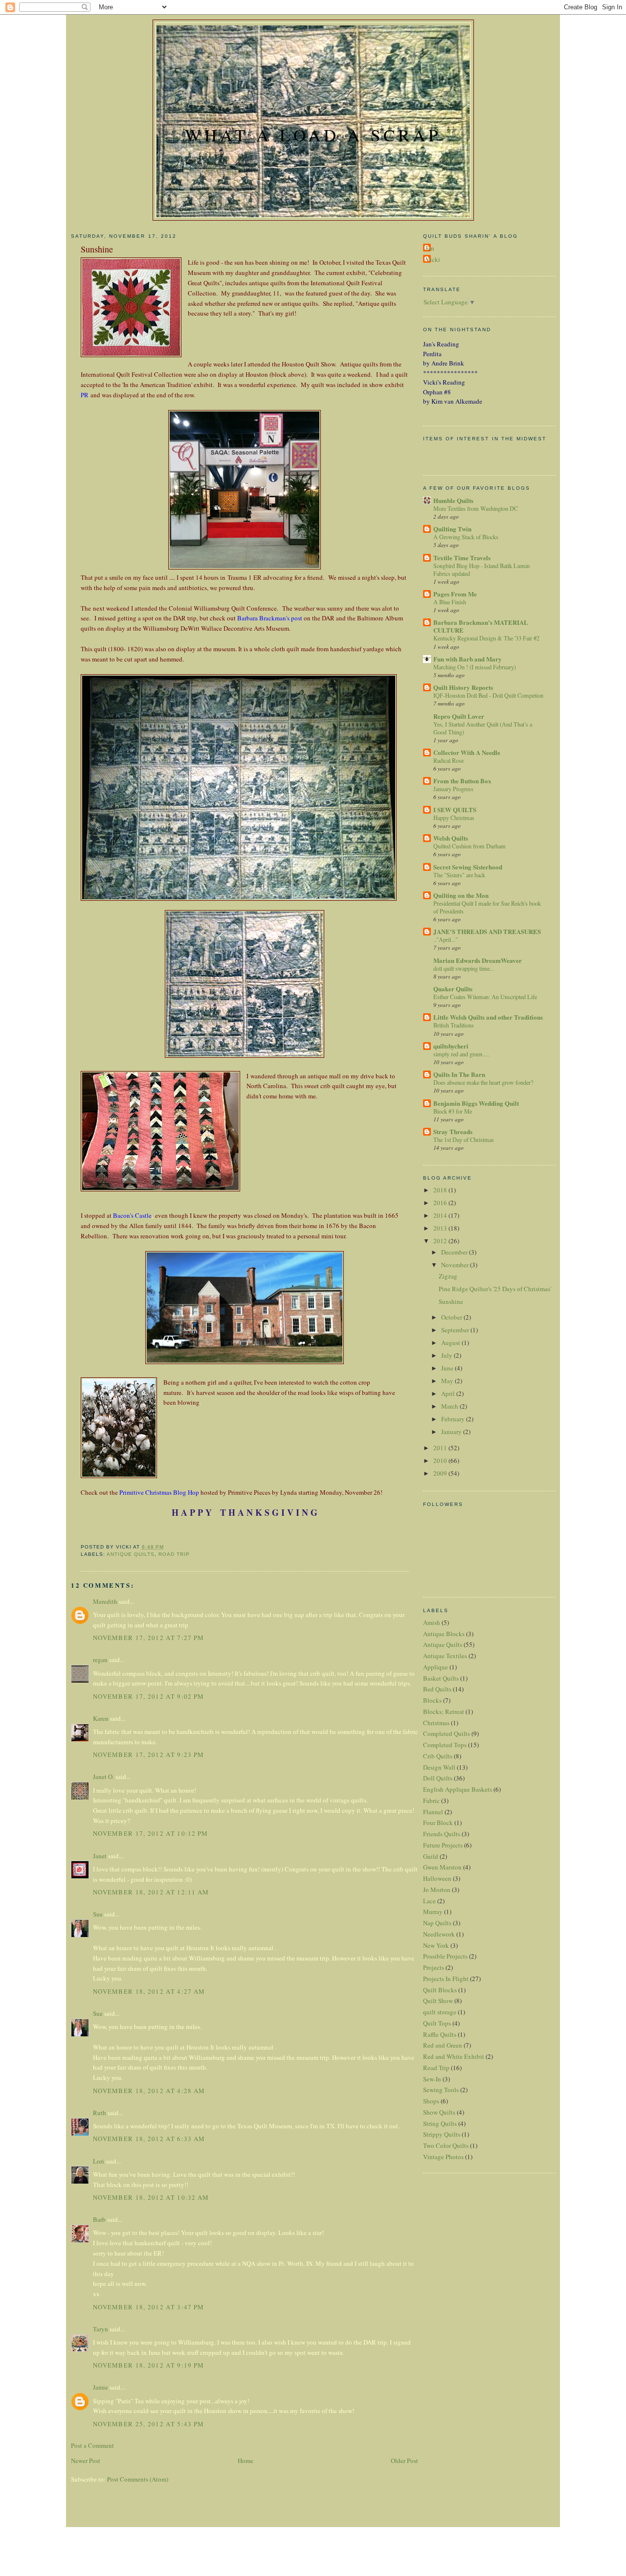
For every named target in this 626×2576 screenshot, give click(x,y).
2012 (441, 1241)
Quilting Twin (452, 529)
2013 (441, 1228)
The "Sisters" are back (459, 875)
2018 (441, 1190)
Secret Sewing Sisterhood (468, 867)
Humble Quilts (453, 500)
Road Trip (174, 1554)
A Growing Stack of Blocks (466, 537)
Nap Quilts (437, 1923)
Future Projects (443, 1845)
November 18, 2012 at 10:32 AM (151, 2197)
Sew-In (432, 2079)
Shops (431, 2101)
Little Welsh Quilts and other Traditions (488, 1017)
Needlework (439, 1934)
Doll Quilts (438, 1778)
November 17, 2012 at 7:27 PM (148, 1638)
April (449, 1393)
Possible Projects (445, 1956)
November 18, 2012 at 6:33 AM (149, 2139)
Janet (100, 1856)
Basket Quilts (441, 1678)
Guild (431, 1856)
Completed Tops (445, 1745)
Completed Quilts (447, 1733)
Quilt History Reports (463, 687)
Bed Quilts (437, 1689)
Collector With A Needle (467, 752)
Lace (429, 1901)
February (454, 1419)
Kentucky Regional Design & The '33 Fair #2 (486, 638)
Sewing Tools (441, 2090)
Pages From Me (455, 594)
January (452, 1432)
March (450, 1406)
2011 (441, 1448)
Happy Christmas (454, 818)
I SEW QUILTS (455, 809)
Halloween (437, 1878)
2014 (441, 1215)
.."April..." (446, 939)
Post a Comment (92, 2445)
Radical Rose (448, 760)
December (455, 1252)
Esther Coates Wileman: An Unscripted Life (485, 997)
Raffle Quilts (440, 2034)
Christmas (436, 1723)
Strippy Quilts (442, 2134)
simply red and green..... (461, 1054)
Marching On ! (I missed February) (475, 667)
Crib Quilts (438, 1756)
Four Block (438, 1823)
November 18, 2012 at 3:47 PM (148, 2307)
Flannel (433, 1812)
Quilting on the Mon (461, 895)
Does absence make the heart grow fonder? (483, 1082)
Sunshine (451, 1301)
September (456, 1330)
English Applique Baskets (458, 1789)
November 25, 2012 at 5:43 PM (148, 2424)
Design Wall (439, 1767)
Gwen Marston (442, 1867)
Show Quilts (439, 2112)
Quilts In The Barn (459, 1074)
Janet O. (103, 1777)
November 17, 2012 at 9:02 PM (148, 1696)
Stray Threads (453, 1131)
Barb (99, 2219)
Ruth (100, 2113)
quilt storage (440, 2012)
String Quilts (440, 2123)
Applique (436, 1667)
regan (100, 1660)
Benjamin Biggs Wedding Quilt (476, 1103)
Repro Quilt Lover (459, 716)
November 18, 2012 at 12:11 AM (151, 1892)
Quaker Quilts (453, 989)
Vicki (433, 259)
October (452, 1317)
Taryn (101, 2329)
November (456, 1265)
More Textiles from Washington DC (476, 508)
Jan (430, 248)
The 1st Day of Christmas (464, 1140)
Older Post (404, 2461)
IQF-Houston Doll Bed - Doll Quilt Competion (488, 695)
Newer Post (86, 2461)
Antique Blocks (444, 1634)
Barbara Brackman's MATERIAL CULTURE (481, 626)
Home (246, 2461)
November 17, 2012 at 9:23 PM (148, 1755)
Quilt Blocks (440, 1990)
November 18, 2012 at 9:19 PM (148, 2365)
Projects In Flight (446, 1979)
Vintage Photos (443, 2157)
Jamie (101, 2387)
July (447, 1355)
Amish (432, 1622)
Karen (101, 1718)
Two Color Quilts (446, 2145)
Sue (98, 1914)
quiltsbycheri (451, 1046)
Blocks (432, 1700)
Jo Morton (437, 1890)
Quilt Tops (437, 2023)
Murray (433, 1912)
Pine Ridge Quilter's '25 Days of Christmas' (495, 1289)
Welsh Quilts (451, 838)
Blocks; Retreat (444, 1711)
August (451, 1343)
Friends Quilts (442, 1834)
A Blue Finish (450, 602)
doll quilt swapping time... (464, 968)
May (448, 1381)
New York (436, 1945)
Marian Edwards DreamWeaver (478, 960)
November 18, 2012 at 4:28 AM (149, 2091)
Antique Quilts (131, 1554)
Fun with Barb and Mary (468, 659)
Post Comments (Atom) (138, 2479)
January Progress (453, 789)
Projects (434, 1967)
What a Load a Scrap (313, 135)
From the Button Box (462, 781)
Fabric (431, 1801)
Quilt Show (438, 2001)
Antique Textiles (445, 1656)
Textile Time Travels (462, 558)
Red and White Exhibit (454, 2056)
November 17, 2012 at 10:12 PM (151, 1833)
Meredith (105, 1601)
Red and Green (443, 2045)
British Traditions (454, 1025)
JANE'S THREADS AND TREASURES (487, 931)
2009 (441, 1473)
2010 (441, 1460)
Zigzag (448, 1276)
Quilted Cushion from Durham (469, 846)
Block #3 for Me (453, 1111)
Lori (99, 2161)
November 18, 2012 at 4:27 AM (149, 1991)
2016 (441, 1203)
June (448, 1368)
